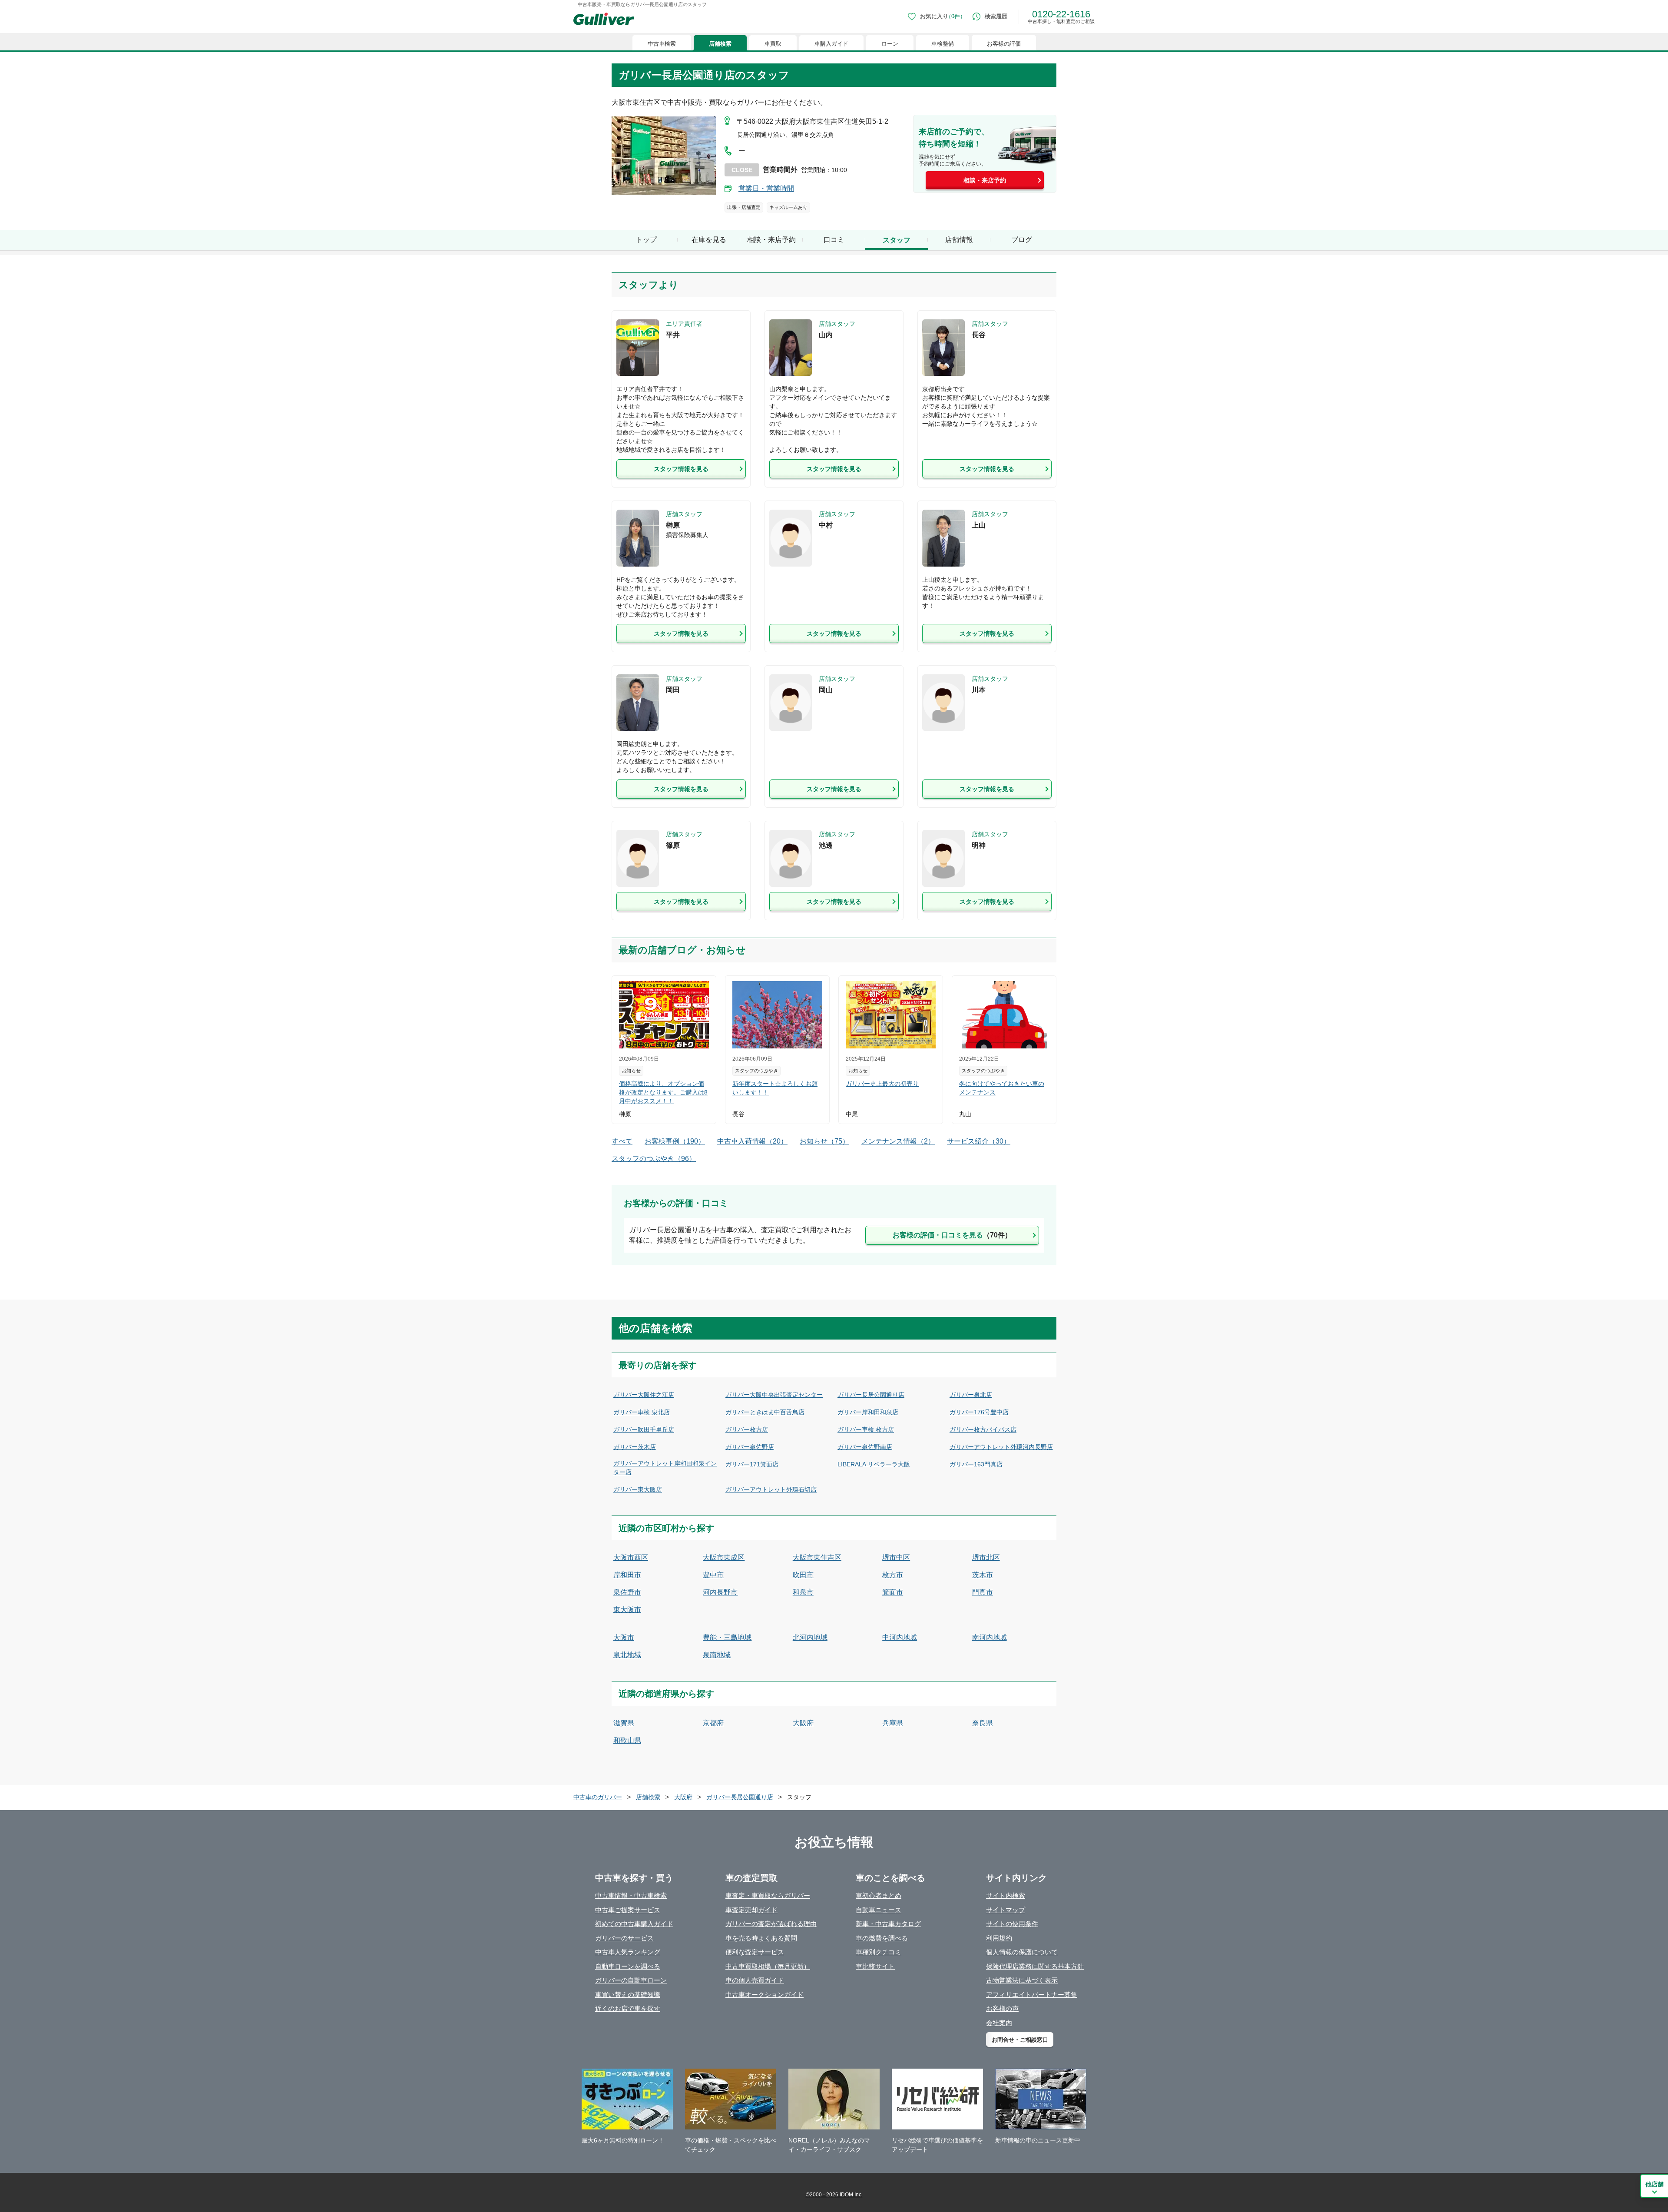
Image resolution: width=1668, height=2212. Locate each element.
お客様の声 (1002, 2008)
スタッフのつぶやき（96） (654, 1159)
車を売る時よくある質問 (761, 1938)
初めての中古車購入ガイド (634, 1924)
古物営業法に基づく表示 (1022, 1980)
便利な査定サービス (755, 1952)
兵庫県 (893, 1723)
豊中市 (713, 1575)
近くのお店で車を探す (628, 2008)
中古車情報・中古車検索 (631, 1895)
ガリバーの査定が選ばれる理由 (771, 1924)
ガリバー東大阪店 (638, 1489)
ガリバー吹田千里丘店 (644, 1429)
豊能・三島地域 (727, 1637)
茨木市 (983, 1575)
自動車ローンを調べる (628, 1966)
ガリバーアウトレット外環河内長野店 (1001, 1447)
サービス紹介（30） (979, 1141)
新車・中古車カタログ (888, 1924)
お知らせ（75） (824, 1141)
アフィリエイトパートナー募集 (1032, 1995)
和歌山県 (627, 1740)
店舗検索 (720, 44)
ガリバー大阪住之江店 (644, 1395)
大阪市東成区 (724, 1557)
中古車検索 (662, 44)
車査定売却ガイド (751, 1910)
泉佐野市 (627, 1592)
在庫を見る (709, 240)
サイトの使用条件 (1012, 1924)
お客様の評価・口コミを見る (952, 1235)
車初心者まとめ (879, 1895)
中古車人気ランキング (628, 1952)
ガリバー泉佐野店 (750, 1447)
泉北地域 (627, 1655)
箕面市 (893, 1592)
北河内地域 (810, 1637)
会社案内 (999, 2023)
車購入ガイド (831, 44)
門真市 (983, 1592)
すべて (622, 1141)
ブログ (1022, 240)
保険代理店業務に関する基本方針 (1035, 1966)
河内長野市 (720, 1592)
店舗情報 (959, 240)
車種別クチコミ (879, 1952)
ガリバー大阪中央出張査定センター (774, 1395)
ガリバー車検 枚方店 (866, 1429)
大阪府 (803, 1723)
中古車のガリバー (598, 1797)
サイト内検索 (1006, 1895)
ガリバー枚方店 (747, 1429)
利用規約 (999, 1938)
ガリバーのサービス (624, 1938)
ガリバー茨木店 (635, 1447)
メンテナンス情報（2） (898, 1141)
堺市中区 (896, 1557)
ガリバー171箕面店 (752, 1464)
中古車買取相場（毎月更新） (768, 1966)
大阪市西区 (631, 1557)
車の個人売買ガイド (755, 1980)
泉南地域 (717, 1655)
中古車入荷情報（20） (752, 1141)
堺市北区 (986, 1557)
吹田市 (803, 1575)
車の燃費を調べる (882, 1938)
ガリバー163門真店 (976, 1464)
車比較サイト (875, 1966)
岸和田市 (627, 1575)
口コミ (834, 240)
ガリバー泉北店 (971, 1395)
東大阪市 (627, 1610)
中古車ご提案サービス (628, 1910)
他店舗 (1655, 2184)
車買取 (773, 44)
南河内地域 (990, 1637)
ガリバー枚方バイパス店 (983, 1429)
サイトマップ (1006, 1910)
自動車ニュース (879, 1910)
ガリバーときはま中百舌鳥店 (765, 1412)
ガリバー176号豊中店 (979, 1412)
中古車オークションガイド (764, 1995)
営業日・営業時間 (766, 188)
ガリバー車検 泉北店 (642, 1412)
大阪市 (624, 1637)
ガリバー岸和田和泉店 (868, 1412)
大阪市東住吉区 (817, 1557)
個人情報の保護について (1022, 1952)
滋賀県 (624, 1723)
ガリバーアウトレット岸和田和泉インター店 (665, 1468)
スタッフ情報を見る (681, 469)
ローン (890, 44)
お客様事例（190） (675, 1141)
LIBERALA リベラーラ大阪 (874, 1464)
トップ (646, 240)
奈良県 (983, 1723)
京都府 (713, 1723)
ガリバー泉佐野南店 (865, 1447)
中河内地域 (900, 1637)
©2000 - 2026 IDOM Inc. (834, 2195)
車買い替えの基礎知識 (628, 1995)
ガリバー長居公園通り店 (871, 1395)
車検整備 (943, 44)
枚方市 (893, 1575)
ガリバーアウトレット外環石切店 (771, 1489)
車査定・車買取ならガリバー (768, 1895)
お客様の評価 (1004, 44)
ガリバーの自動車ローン (631, 1980)
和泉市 (803, 1592)
